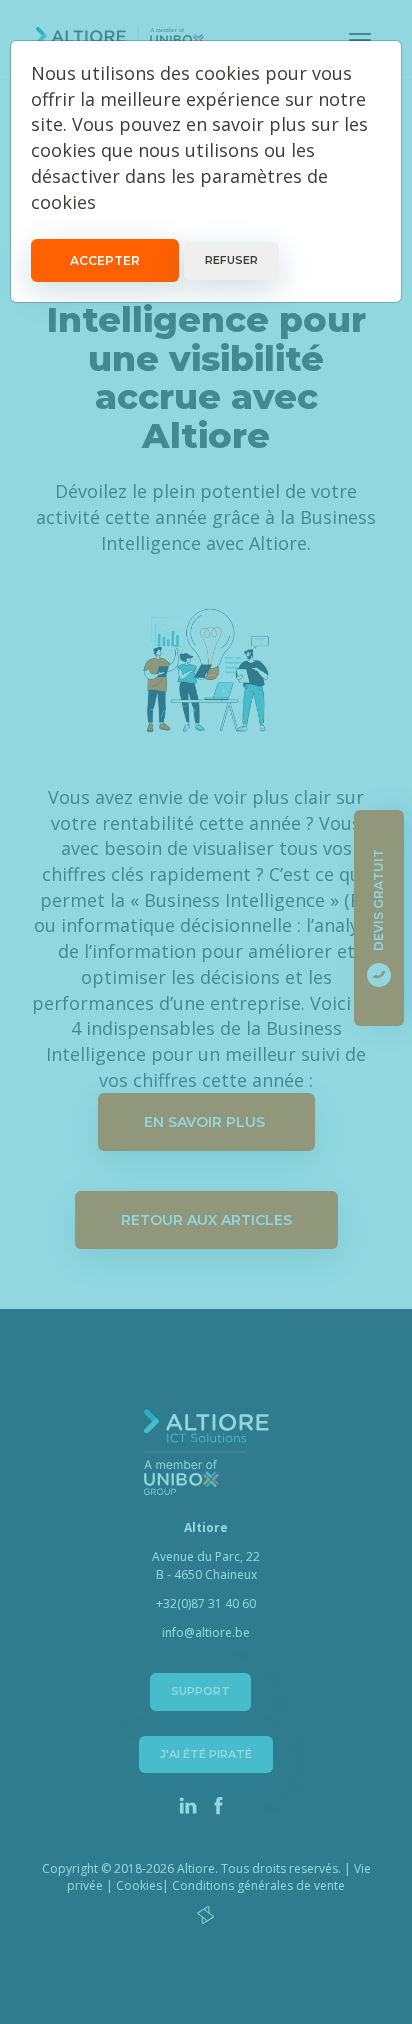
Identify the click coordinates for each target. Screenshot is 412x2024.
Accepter (105, 260)
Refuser (231, 260)
